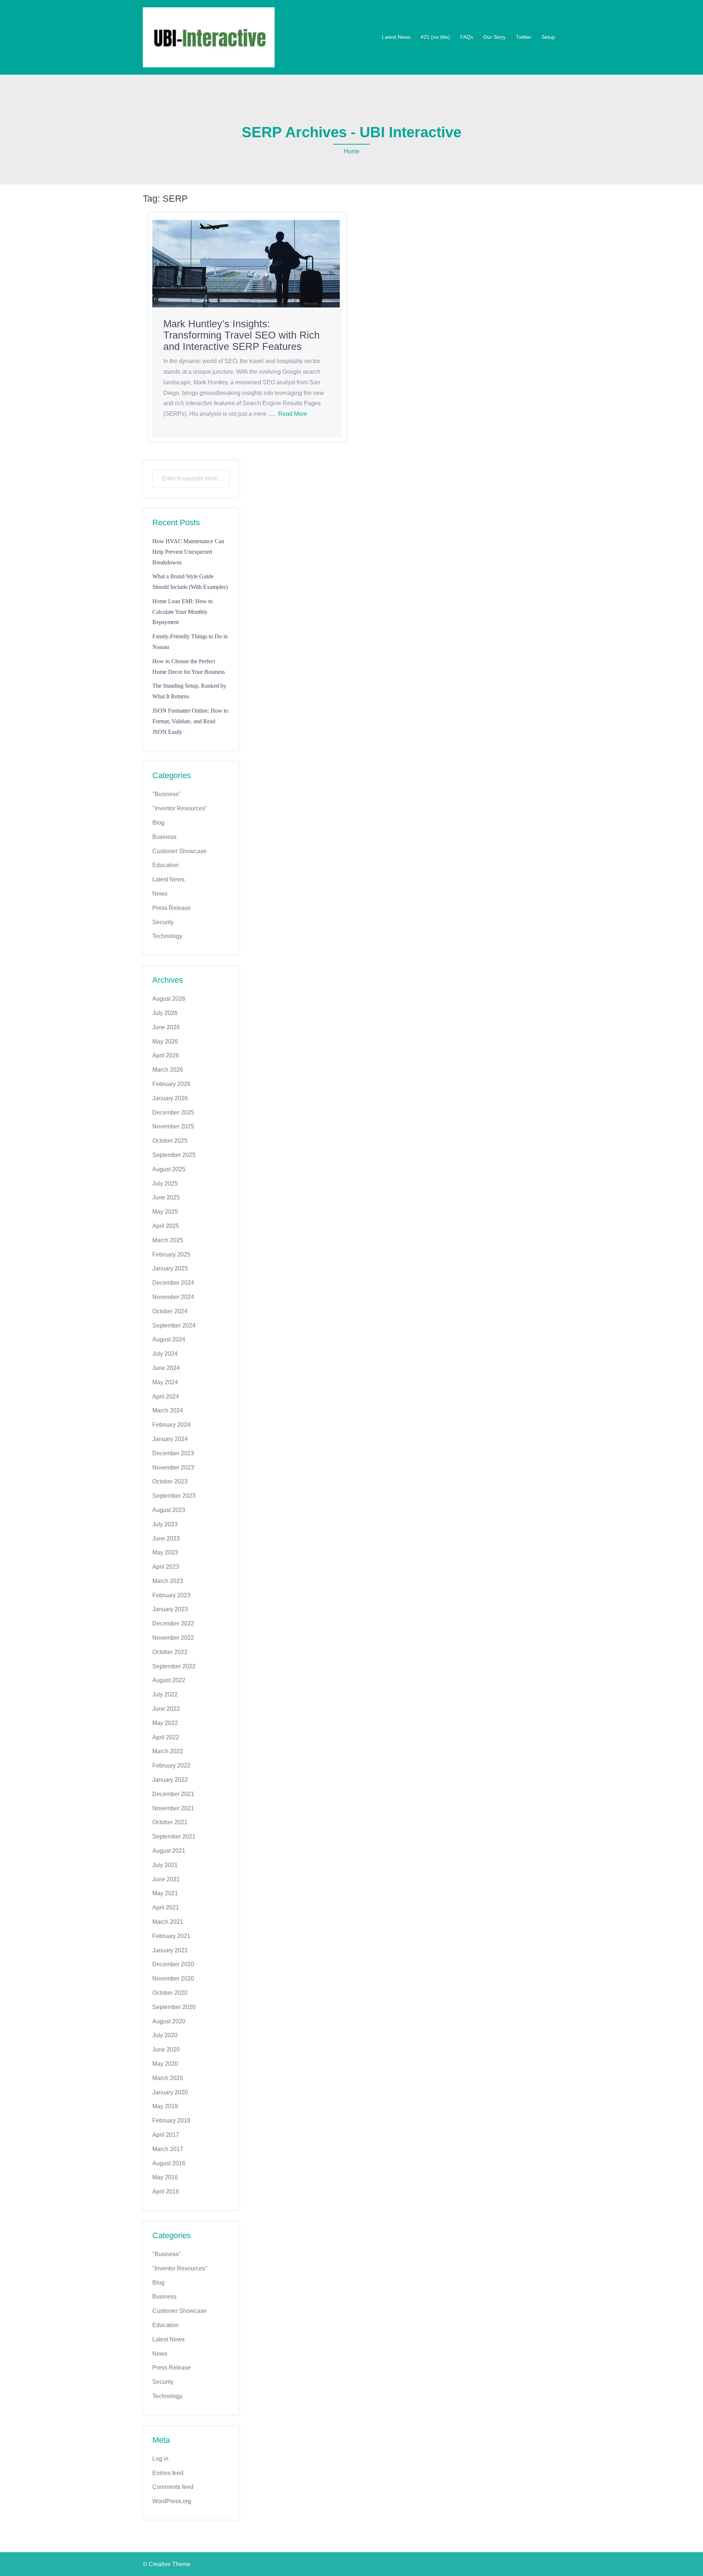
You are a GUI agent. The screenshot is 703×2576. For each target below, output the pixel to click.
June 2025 (166, 1197)
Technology (167, 936)
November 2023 (173, 1468)
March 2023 (168, 1581)
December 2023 (173, 1453)
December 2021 (173, 1794)
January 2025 (170, 1268)
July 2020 (165, 2035)
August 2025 (169, 1169)
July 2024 (165, 1354)
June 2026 (166, 1027)
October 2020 (170, 1993)
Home (352, 151)
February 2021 (171, 1936)
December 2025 (173, 1112)
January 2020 (170, 2092)
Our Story (494, 37)
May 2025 (165, 1212)
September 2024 (174, 1326)
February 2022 (171, 1765)
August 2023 (169, 1510)
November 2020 (173, 1978)
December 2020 (173, 1964)
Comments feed (173, 2487)
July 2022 (165, 1694)
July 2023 (165, 1524)
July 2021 (165, 1865)
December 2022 (173, 1623)
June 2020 (166, 2049)
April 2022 (166, 1737)
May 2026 (165, 1041)
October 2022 (170, 1652)
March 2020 (168, 2078)
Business (164, 837)
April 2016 (166, 2192)
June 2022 (166, 1709)
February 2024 (171, 1425)
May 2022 (165, 1723)
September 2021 (174, 1836)
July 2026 (165, 1013)
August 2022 (169, 1680)
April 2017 (166, 2135)
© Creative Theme (167, 2564)
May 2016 (165, 2177)
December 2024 (173, 1283)
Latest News (396, 37)
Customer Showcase (179, 851)
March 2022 (168, 1751)
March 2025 (168, 1240)
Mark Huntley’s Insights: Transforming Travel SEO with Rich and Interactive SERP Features (241, 335)
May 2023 (165, 1552)
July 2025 (165, 1184)
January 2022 (170, 1780)
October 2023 (170, 1481)
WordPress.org (172, 2501)
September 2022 (174, 1666)
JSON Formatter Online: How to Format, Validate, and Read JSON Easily (190, 721)
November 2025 (173, 1126)
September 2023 (174, 1496)
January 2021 (170, 1950)
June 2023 (166, 1539)
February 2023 (171, 1595)
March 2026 (168, 1070)
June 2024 (166, 1368)
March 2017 (168, 2149)
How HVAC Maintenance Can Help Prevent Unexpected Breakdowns (188, 552)
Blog (158, 823)
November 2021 (173, 1808)
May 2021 (165, 1893)
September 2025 (174, 1155)
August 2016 (169, 2163)
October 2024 (170, 1311)
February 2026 (171, 1084)
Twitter (524, 37)
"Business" (167, 794)
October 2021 (170, 1822)
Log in (160, 2459)
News (160, 894)
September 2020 (174, 2007)
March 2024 (168, 1410)
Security (163, 922)
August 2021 (169, 1851)
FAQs (467, 37)
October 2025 (170, 1141)
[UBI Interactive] (209, 37)
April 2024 (166, 1397)
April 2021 (166, 1907)
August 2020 (169, 2021)
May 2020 (165, 2064)
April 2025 (166, 1226)
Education (165, 865)
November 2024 (173, 1297)
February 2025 (171, 1255)
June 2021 (166, 1879)
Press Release (172, 908)
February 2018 (171, 2120)
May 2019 (165, 2106)
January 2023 (170, 1609)
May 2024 (165, 1382)
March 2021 (168, 1922)
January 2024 (170, 1439)
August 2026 (169, 999)
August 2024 (169, 1339)
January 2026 (170, 1098)
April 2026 (166, 1055)
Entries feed (168, 2473)
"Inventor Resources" (180, 808)
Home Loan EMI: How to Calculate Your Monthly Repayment (183, 612)
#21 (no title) (435, 37)
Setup (548, 37)
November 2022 (173, 1638)
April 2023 (166, 1567)
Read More (293, 414)
